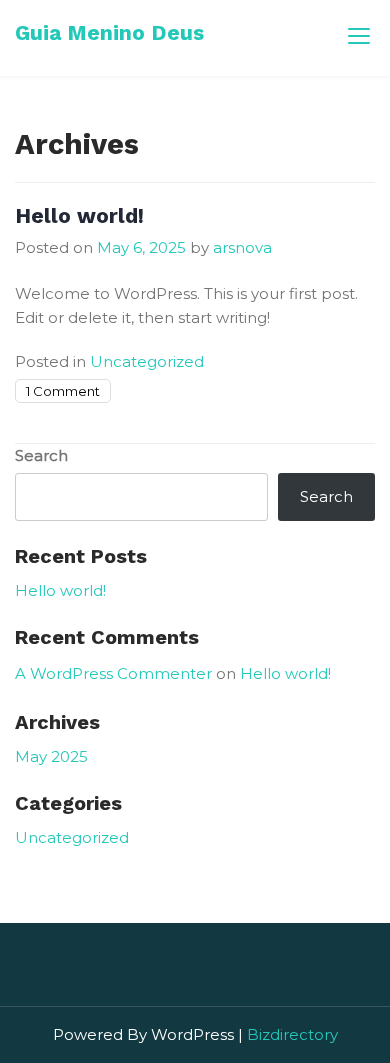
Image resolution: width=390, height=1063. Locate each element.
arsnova (242, 247)
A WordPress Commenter (113, 673)
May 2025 (51, 756)
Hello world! (79, 215)
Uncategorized (147, 361)
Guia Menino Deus (109, 32)
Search (41, 455)
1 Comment (63, 391)
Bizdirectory (292, 1034)
